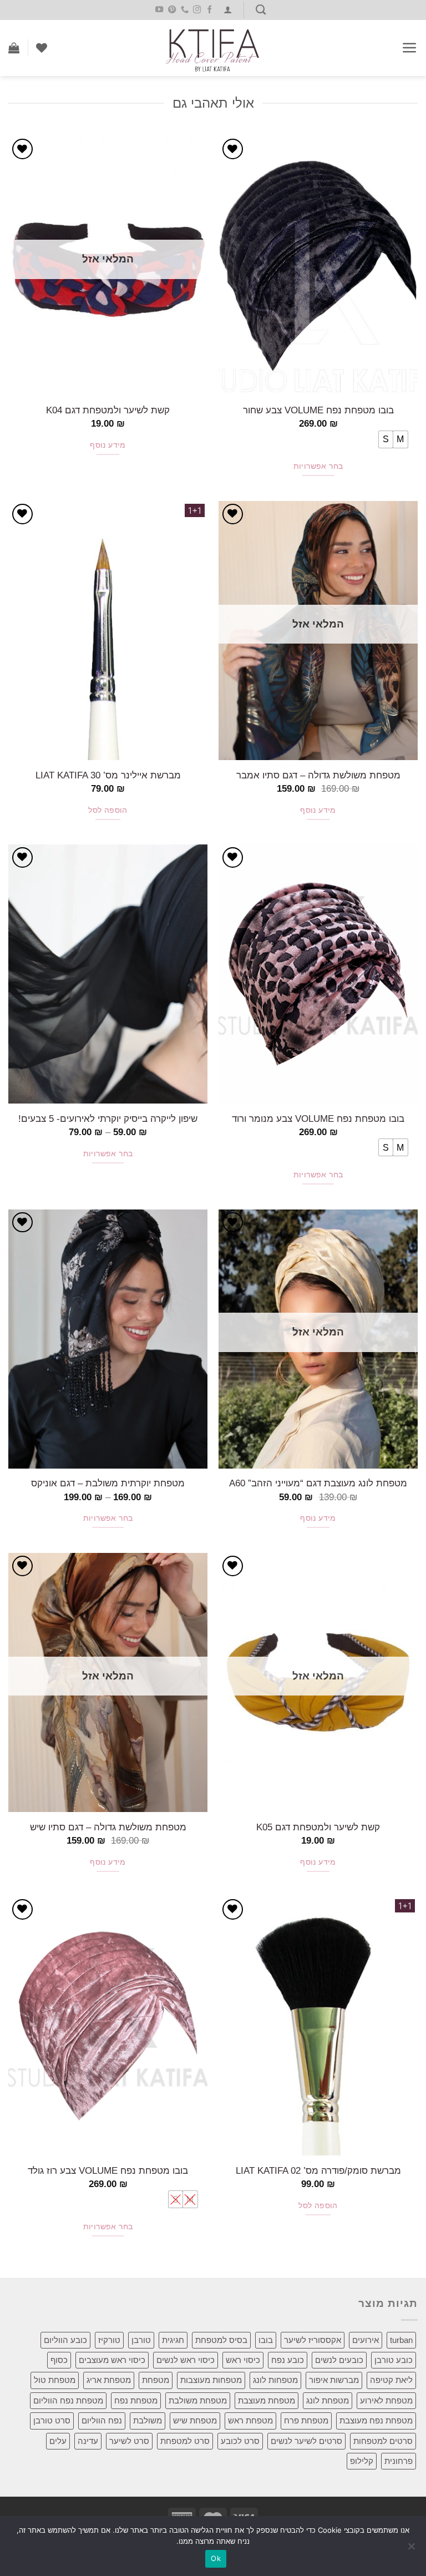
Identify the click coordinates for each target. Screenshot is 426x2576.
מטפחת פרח (306, 2420)
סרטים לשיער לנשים (306, 2441)
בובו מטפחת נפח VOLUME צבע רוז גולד (108, 2170)
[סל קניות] (14, 48)
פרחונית (399, 2461)
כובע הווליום (65, 2340)
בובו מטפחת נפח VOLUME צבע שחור (318, 410)
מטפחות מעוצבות (211, 2380)
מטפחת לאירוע (386, 2400)
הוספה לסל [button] (108, 810)
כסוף (59, 2360)
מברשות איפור (334, 2380)
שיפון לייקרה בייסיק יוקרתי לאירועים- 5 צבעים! (108, 1119)
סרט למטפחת (185, 2441)
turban (401, 2340)
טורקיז (109, 2340)
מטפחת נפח (136, 2400)
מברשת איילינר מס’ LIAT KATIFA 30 (108, 775)
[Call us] (184, 10)
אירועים (366, 2340)
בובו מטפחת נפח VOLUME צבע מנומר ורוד (318, 1119)
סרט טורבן (52, 2420)
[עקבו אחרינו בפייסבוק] (210, 10)
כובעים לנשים (339, 2360)
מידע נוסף (108, 445)
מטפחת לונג (328, 2400)
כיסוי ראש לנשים (186, 2360)
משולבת (148, 2420)
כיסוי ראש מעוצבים (112, 2360)
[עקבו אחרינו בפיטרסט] (171, 10)
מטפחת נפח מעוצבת (376, 2420)
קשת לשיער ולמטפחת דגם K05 (318, 1827)
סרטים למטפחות (383, 2441)
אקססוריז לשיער (313, 2340)
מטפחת (156, 2380)
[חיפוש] (261, 10)
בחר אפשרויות (318, 466)
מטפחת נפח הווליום (68, 2400)
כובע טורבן (394, 2360)
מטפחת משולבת (198, 2400)
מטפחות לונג (275, 2380)
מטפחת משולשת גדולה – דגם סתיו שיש (108, 1827)
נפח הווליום (102, 2420)
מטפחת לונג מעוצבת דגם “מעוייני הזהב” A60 (318, 1483)
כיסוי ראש (243, 2360)
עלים (58, 2441)
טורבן (141, 2340)
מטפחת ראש (250, 2420)
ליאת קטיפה (391, 2380)
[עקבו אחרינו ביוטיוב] (159, 10)
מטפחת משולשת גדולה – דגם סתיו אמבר (318, 775)
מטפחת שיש (195, 2420)
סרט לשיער (129, 2441)
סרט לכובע (240, 2441)
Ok (216, 2558)
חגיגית (173, 2340)
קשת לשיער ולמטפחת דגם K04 (108, 410)
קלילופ (362, 2461)
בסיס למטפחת (221, 2340)
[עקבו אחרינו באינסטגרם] (197, 10)
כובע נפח (288, 2360)
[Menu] (410, 48)
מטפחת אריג (109, 2380)
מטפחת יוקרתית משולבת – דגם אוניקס (108, 1483)
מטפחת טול (55, 2380)
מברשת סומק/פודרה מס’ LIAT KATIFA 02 (318, 2170)
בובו (266, 2340)
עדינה (88, 2441)
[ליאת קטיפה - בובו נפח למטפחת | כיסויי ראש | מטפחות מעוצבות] (213, 48)
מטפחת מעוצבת (267, 2400)
